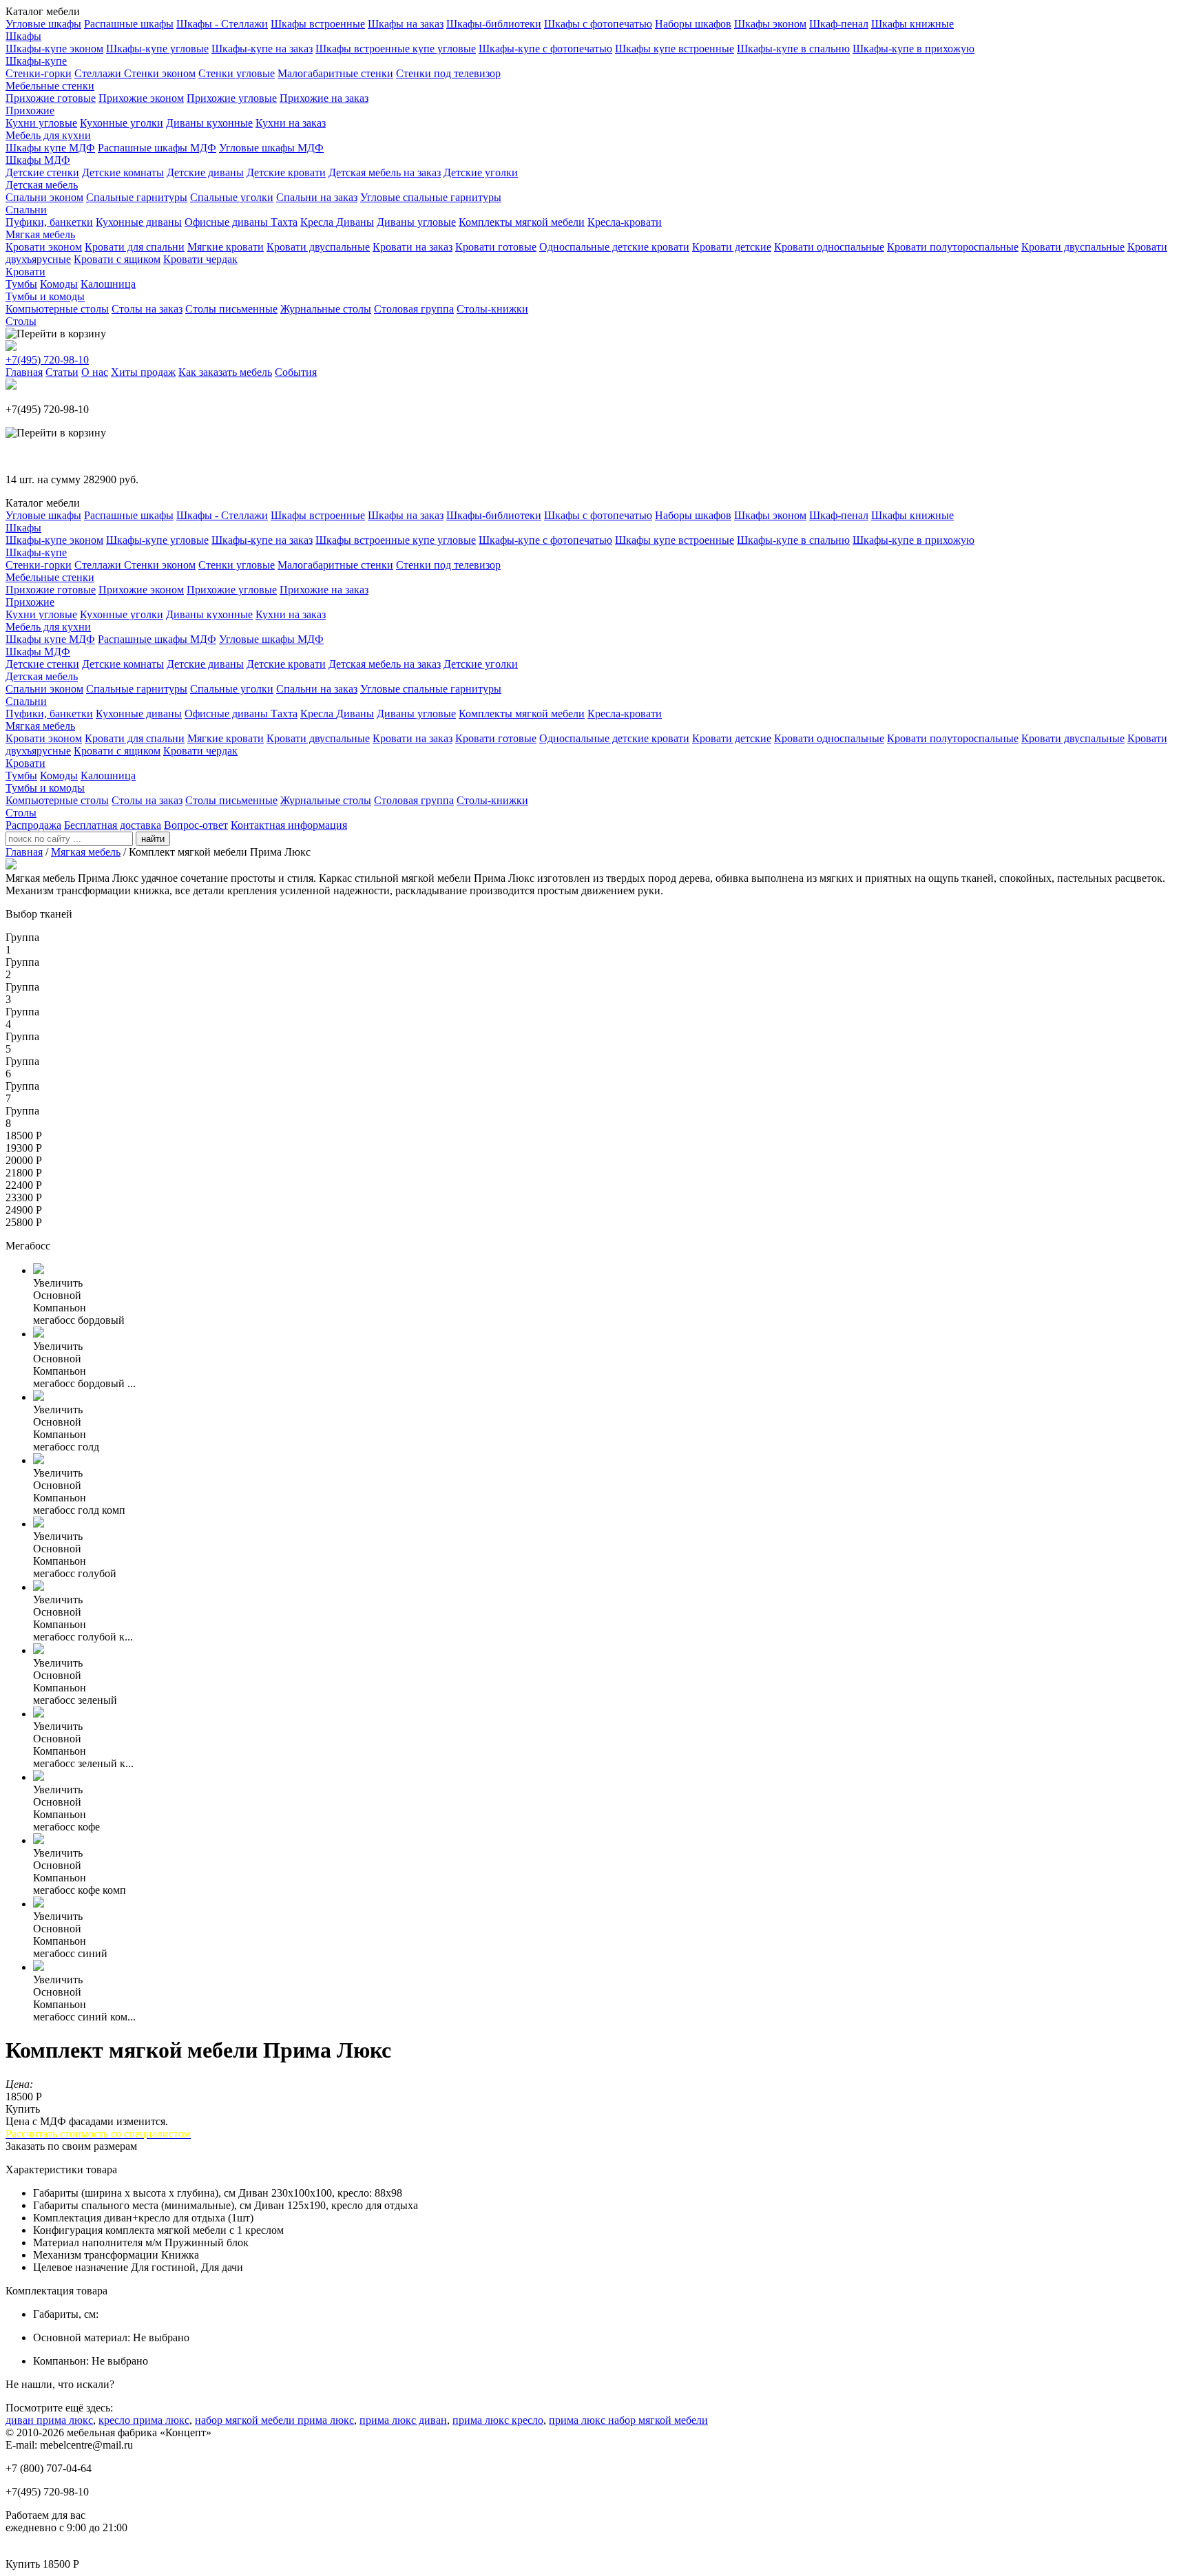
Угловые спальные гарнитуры (431, 197)
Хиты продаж (143, 372)
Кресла (318, 222)
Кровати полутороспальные (953, 247)
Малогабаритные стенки (335, 73)
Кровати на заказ (413, 247)
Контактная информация (289, 825)
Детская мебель (42, 185)
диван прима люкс (49, 2420)
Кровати (25, 272)
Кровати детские (732, 247)
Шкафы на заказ (406, 24)
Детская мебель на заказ (385, 172)
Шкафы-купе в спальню (793, 49)
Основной (57, 1295)
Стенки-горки (39, 73)
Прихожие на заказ (324, 98)
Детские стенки (42, 172)
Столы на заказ (147, 309)
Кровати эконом (44, 247)
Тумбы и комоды (45, 296)
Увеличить (58, 1283)
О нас (95, 372)
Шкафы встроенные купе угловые (396, 49)
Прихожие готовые (51, 98)
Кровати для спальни (135, 247)
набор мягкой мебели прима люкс (274, 2420)
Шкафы (23, 36)
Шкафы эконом (770, 24)
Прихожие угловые (232, 98)
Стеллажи (99, 73)
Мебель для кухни (48, 135)
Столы (21, 321)
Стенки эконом (160, 73)
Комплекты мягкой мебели (522, 222)
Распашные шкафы (129, 24)
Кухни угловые (41, 123)
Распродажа (33, 825)
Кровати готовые (496, 247)
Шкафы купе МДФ (50, 148)
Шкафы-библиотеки (494, 24)
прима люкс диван (403, 2420)
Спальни (26, 210)
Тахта (284, 222)
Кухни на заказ (291, 123)
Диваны (355, 222)
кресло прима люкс (144, 2420)
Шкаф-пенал (839, 24)
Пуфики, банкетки (49, 222)
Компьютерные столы (57, 309)
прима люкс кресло (498, 2420)
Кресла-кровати (625, 222)
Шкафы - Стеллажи (222, 24)
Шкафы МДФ (38, 160)
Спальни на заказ (317, 197)
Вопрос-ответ (196, 825)
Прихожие (30, 110)
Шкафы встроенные (318, 24)
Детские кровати (286, 172)
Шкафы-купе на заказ (262, 49)
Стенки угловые (237, 73)
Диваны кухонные (209, 123)
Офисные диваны (228, 222)
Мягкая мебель (40, 234)
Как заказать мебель (225, 372)
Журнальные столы (326, 309)
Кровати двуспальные (318, 247)
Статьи (62, 372)
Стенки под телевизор (448, 73)
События (296, 372)
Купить (23, 2109)
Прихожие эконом (141, 98)
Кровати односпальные (829, 247)
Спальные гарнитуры (137, 197)
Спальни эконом (44, 197)
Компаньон (60, 1308)
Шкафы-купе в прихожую (914, 49)
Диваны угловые (416, 222)
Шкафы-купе (36, 61)
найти (153, 839)
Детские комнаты (123, 172)
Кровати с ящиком (117, 259)
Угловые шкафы (43, 24)
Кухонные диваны (139, 222)
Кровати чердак (200, 259)
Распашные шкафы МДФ (157, 148)
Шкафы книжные (912, 24)
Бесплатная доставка (113, 825)
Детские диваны (205, 172)
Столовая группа (414, 309)
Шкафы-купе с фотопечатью (545, 49)
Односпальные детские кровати (614, 247)
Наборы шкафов (693, 24)
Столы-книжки (492, 309)
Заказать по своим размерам (71, 2146)
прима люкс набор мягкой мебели (628, 2420)
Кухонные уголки (122, 123)
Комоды (59, 284)
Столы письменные (231, 309)
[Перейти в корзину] (56, 334)
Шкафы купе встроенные (675, 49)
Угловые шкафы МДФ (271, 148)
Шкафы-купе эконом (54, 49)
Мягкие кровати (226, 247)
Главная (24, 372)
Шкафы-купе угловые (157, 49)
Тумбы (21, 284)
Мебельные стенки (50, 86)
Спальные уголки (232, 197)
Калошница (108, 284)
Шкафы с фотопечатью (598, 24)
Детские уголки (481, 172)
